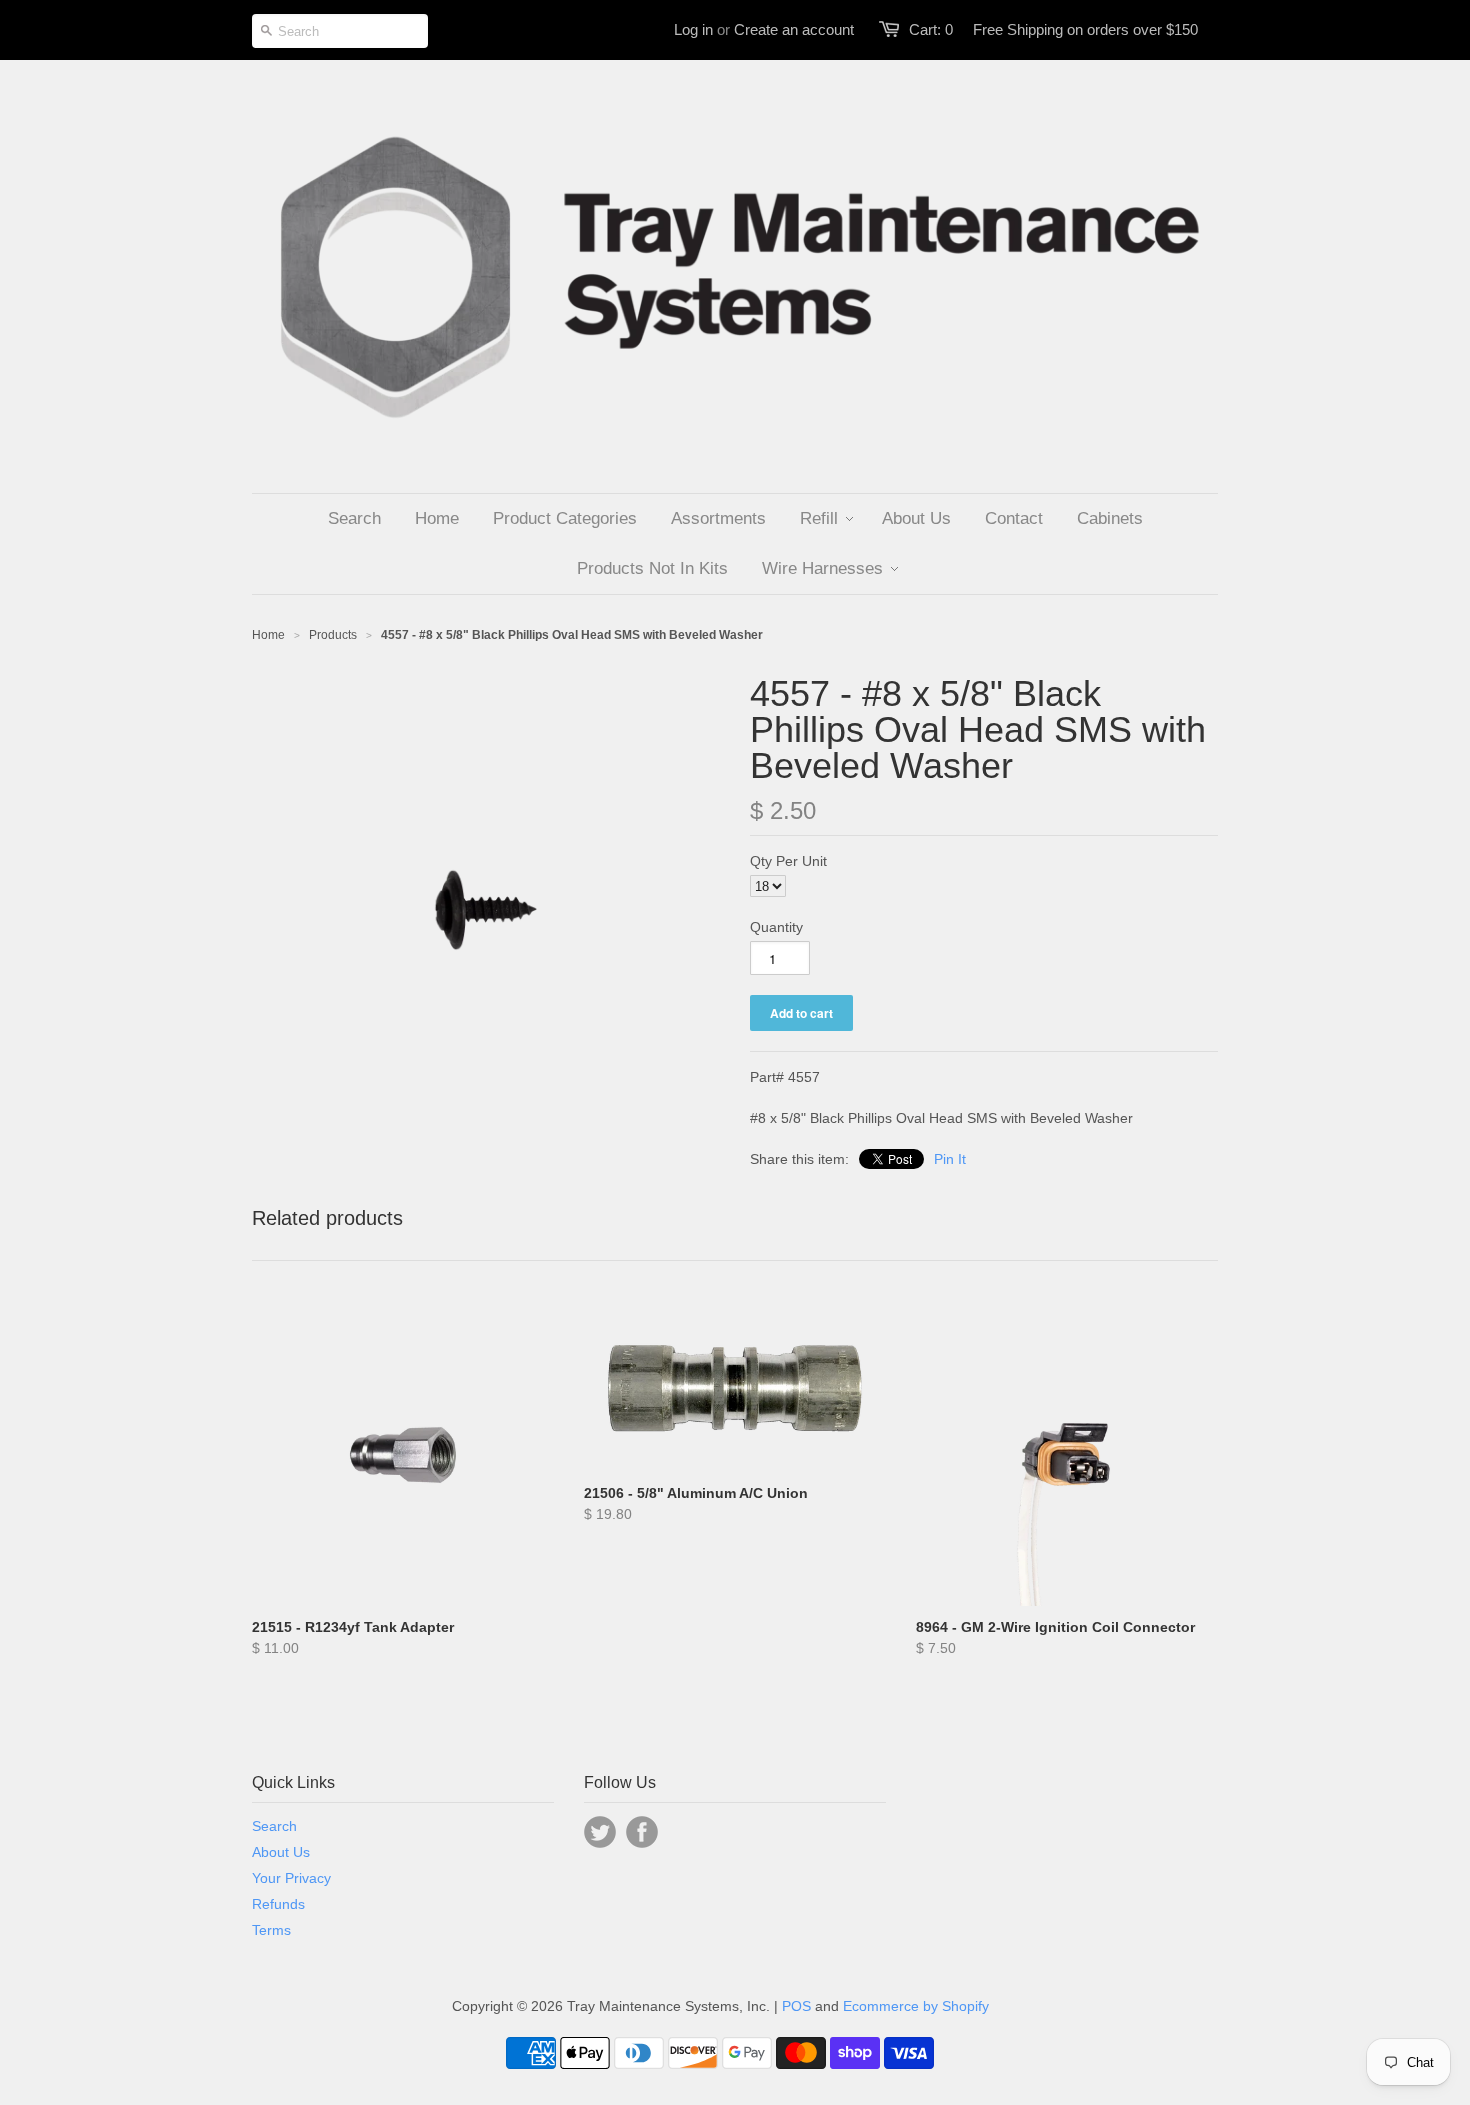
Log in (693, 29)
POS (796, 2006)
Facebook (642, 1832)
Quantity (776, 927)
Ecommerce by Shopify (916, 2006)
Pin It (950, 1159)
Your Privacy (291, 1878)
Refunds (278, 1904)
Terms (271, 1930)
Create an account (794, 29)
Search (274, 1826)
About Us (281, 1852)
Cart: (931, 29)
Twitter (600, 1832)
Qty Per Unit (788, 861)
